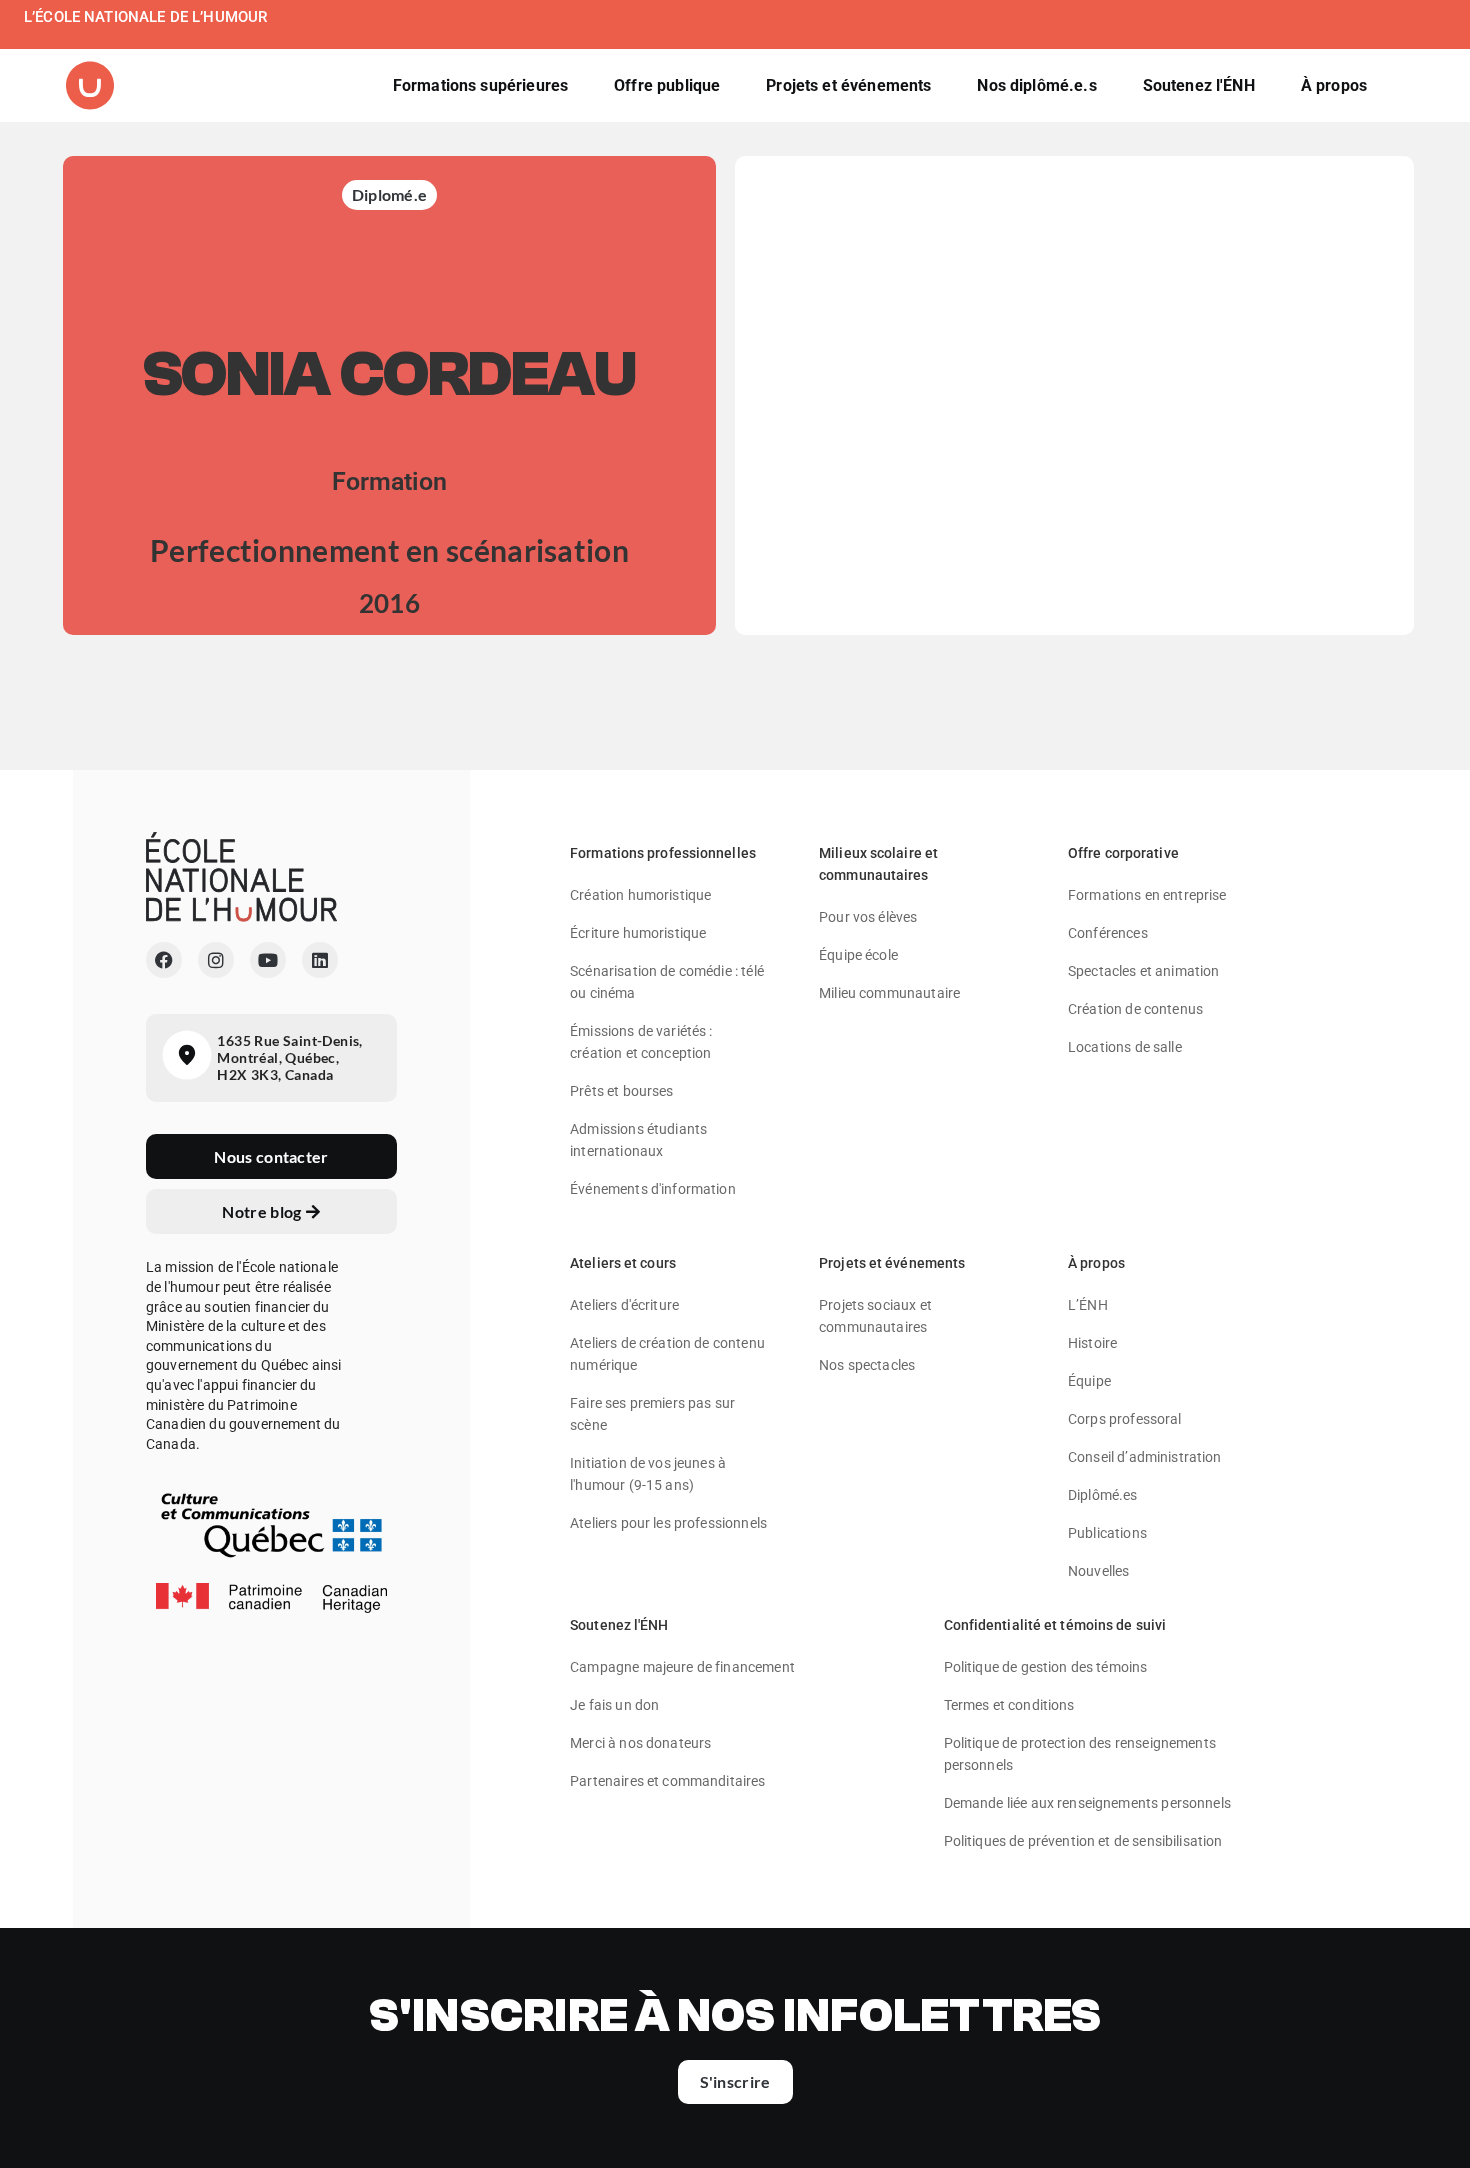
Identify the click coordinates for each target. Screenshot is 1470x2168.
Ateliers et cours (623, 1263)
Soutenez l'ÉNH (619, 1625)
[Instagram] (216, 960)
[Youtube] (268, 960)
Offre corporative (1123, 853)
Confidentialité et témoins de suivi (1055, 1625)
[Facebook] (164, 960)
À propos (1096, 1263)
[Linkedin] (320, 960)
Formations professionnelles (663, 853)
